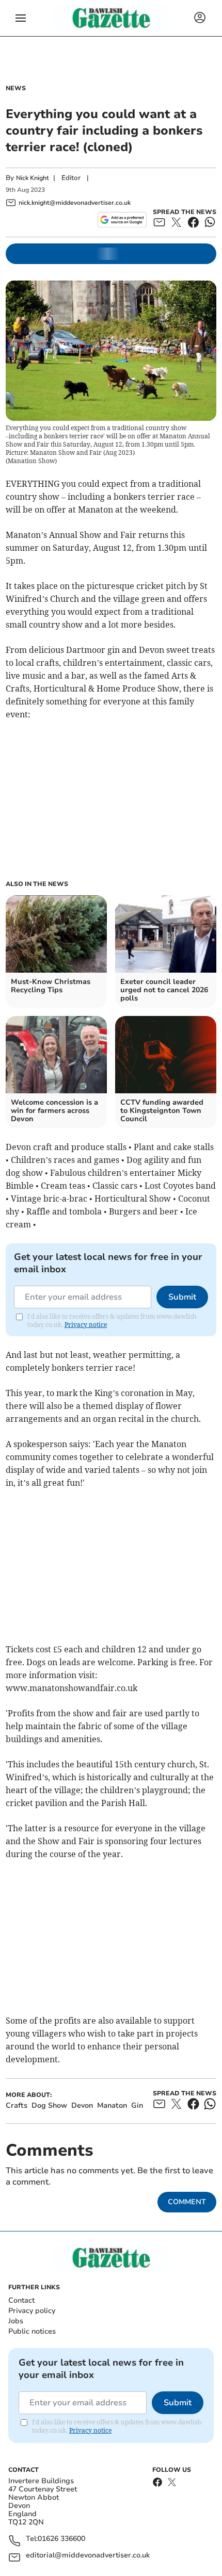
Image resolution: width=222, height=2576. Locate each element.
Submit (182, 1297)
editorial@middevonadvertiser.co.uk (88, 2556)
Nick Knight (33, 178)
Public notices (32, 2331)
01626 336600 (61, 2539)
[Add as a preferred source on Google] (122, 220)
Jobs (16, 2321)
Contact (21, 2300)
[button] (21, 18)
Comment (187, 2202)
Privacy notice (86, 1325)
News (16, 88)
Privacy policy (32, 2311)
